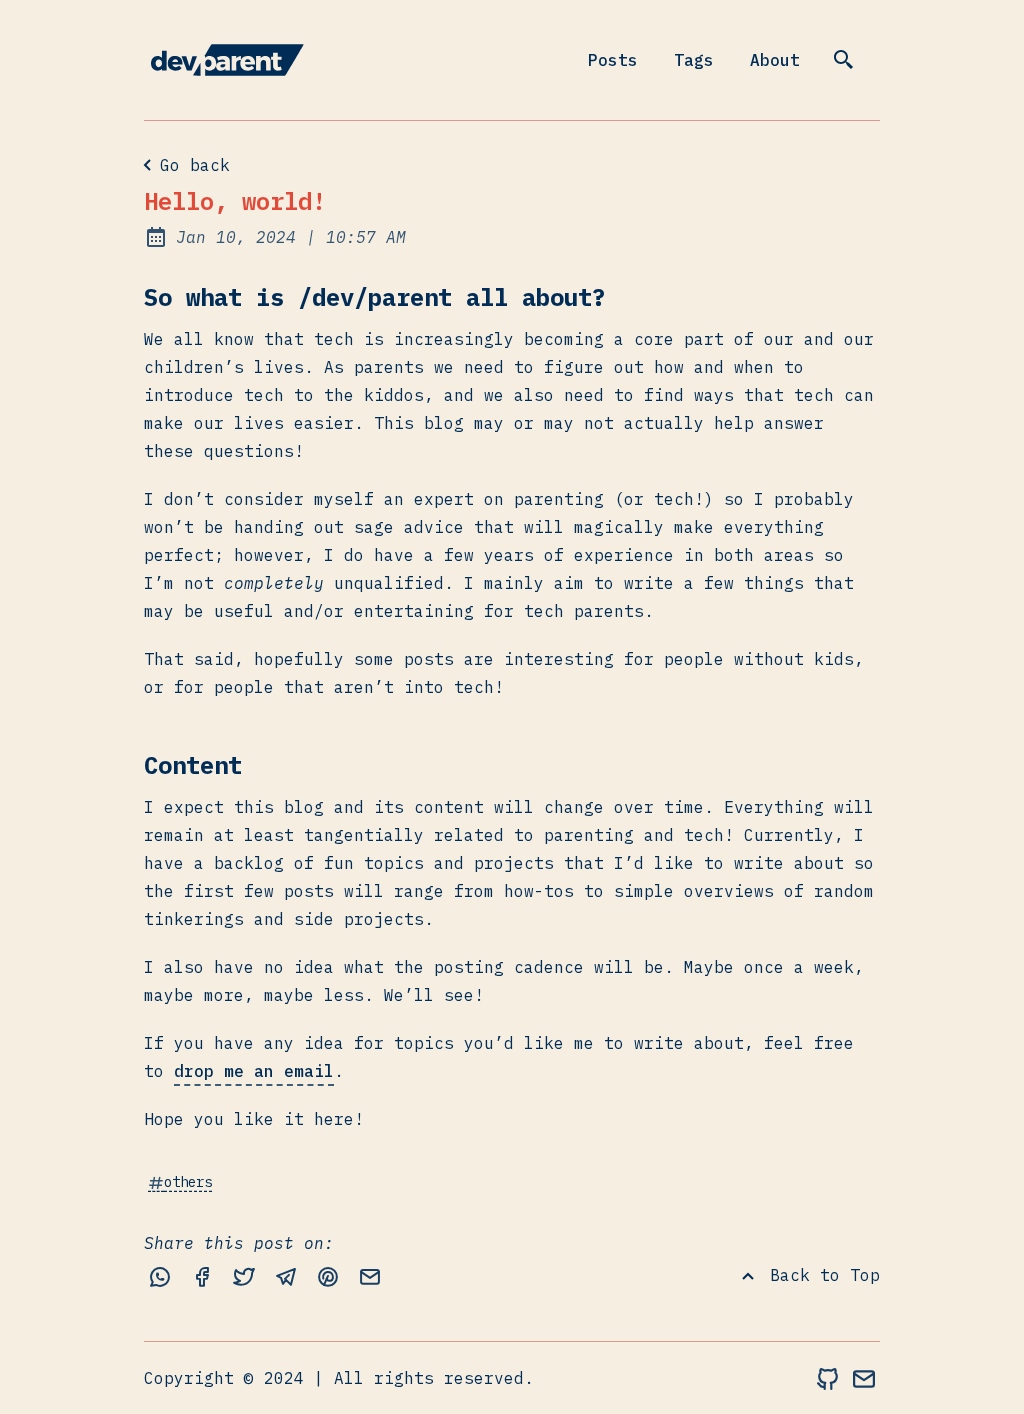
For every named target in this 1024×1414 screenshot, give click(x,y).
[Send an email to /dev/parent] (864, 1378)
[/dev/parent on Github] (828, 1378)
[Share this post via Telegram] (286, 1276)
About (775, 60)
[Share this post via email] (370, 1276)
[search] (844, 60)
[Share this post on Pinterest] (328, 1276)
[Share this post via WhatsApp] (160, 1276)
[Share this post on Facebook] (202, 1276)
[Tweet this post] (244, 1276)
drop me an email (254, 1071)
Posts (613, 60)
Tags (694, 60)
